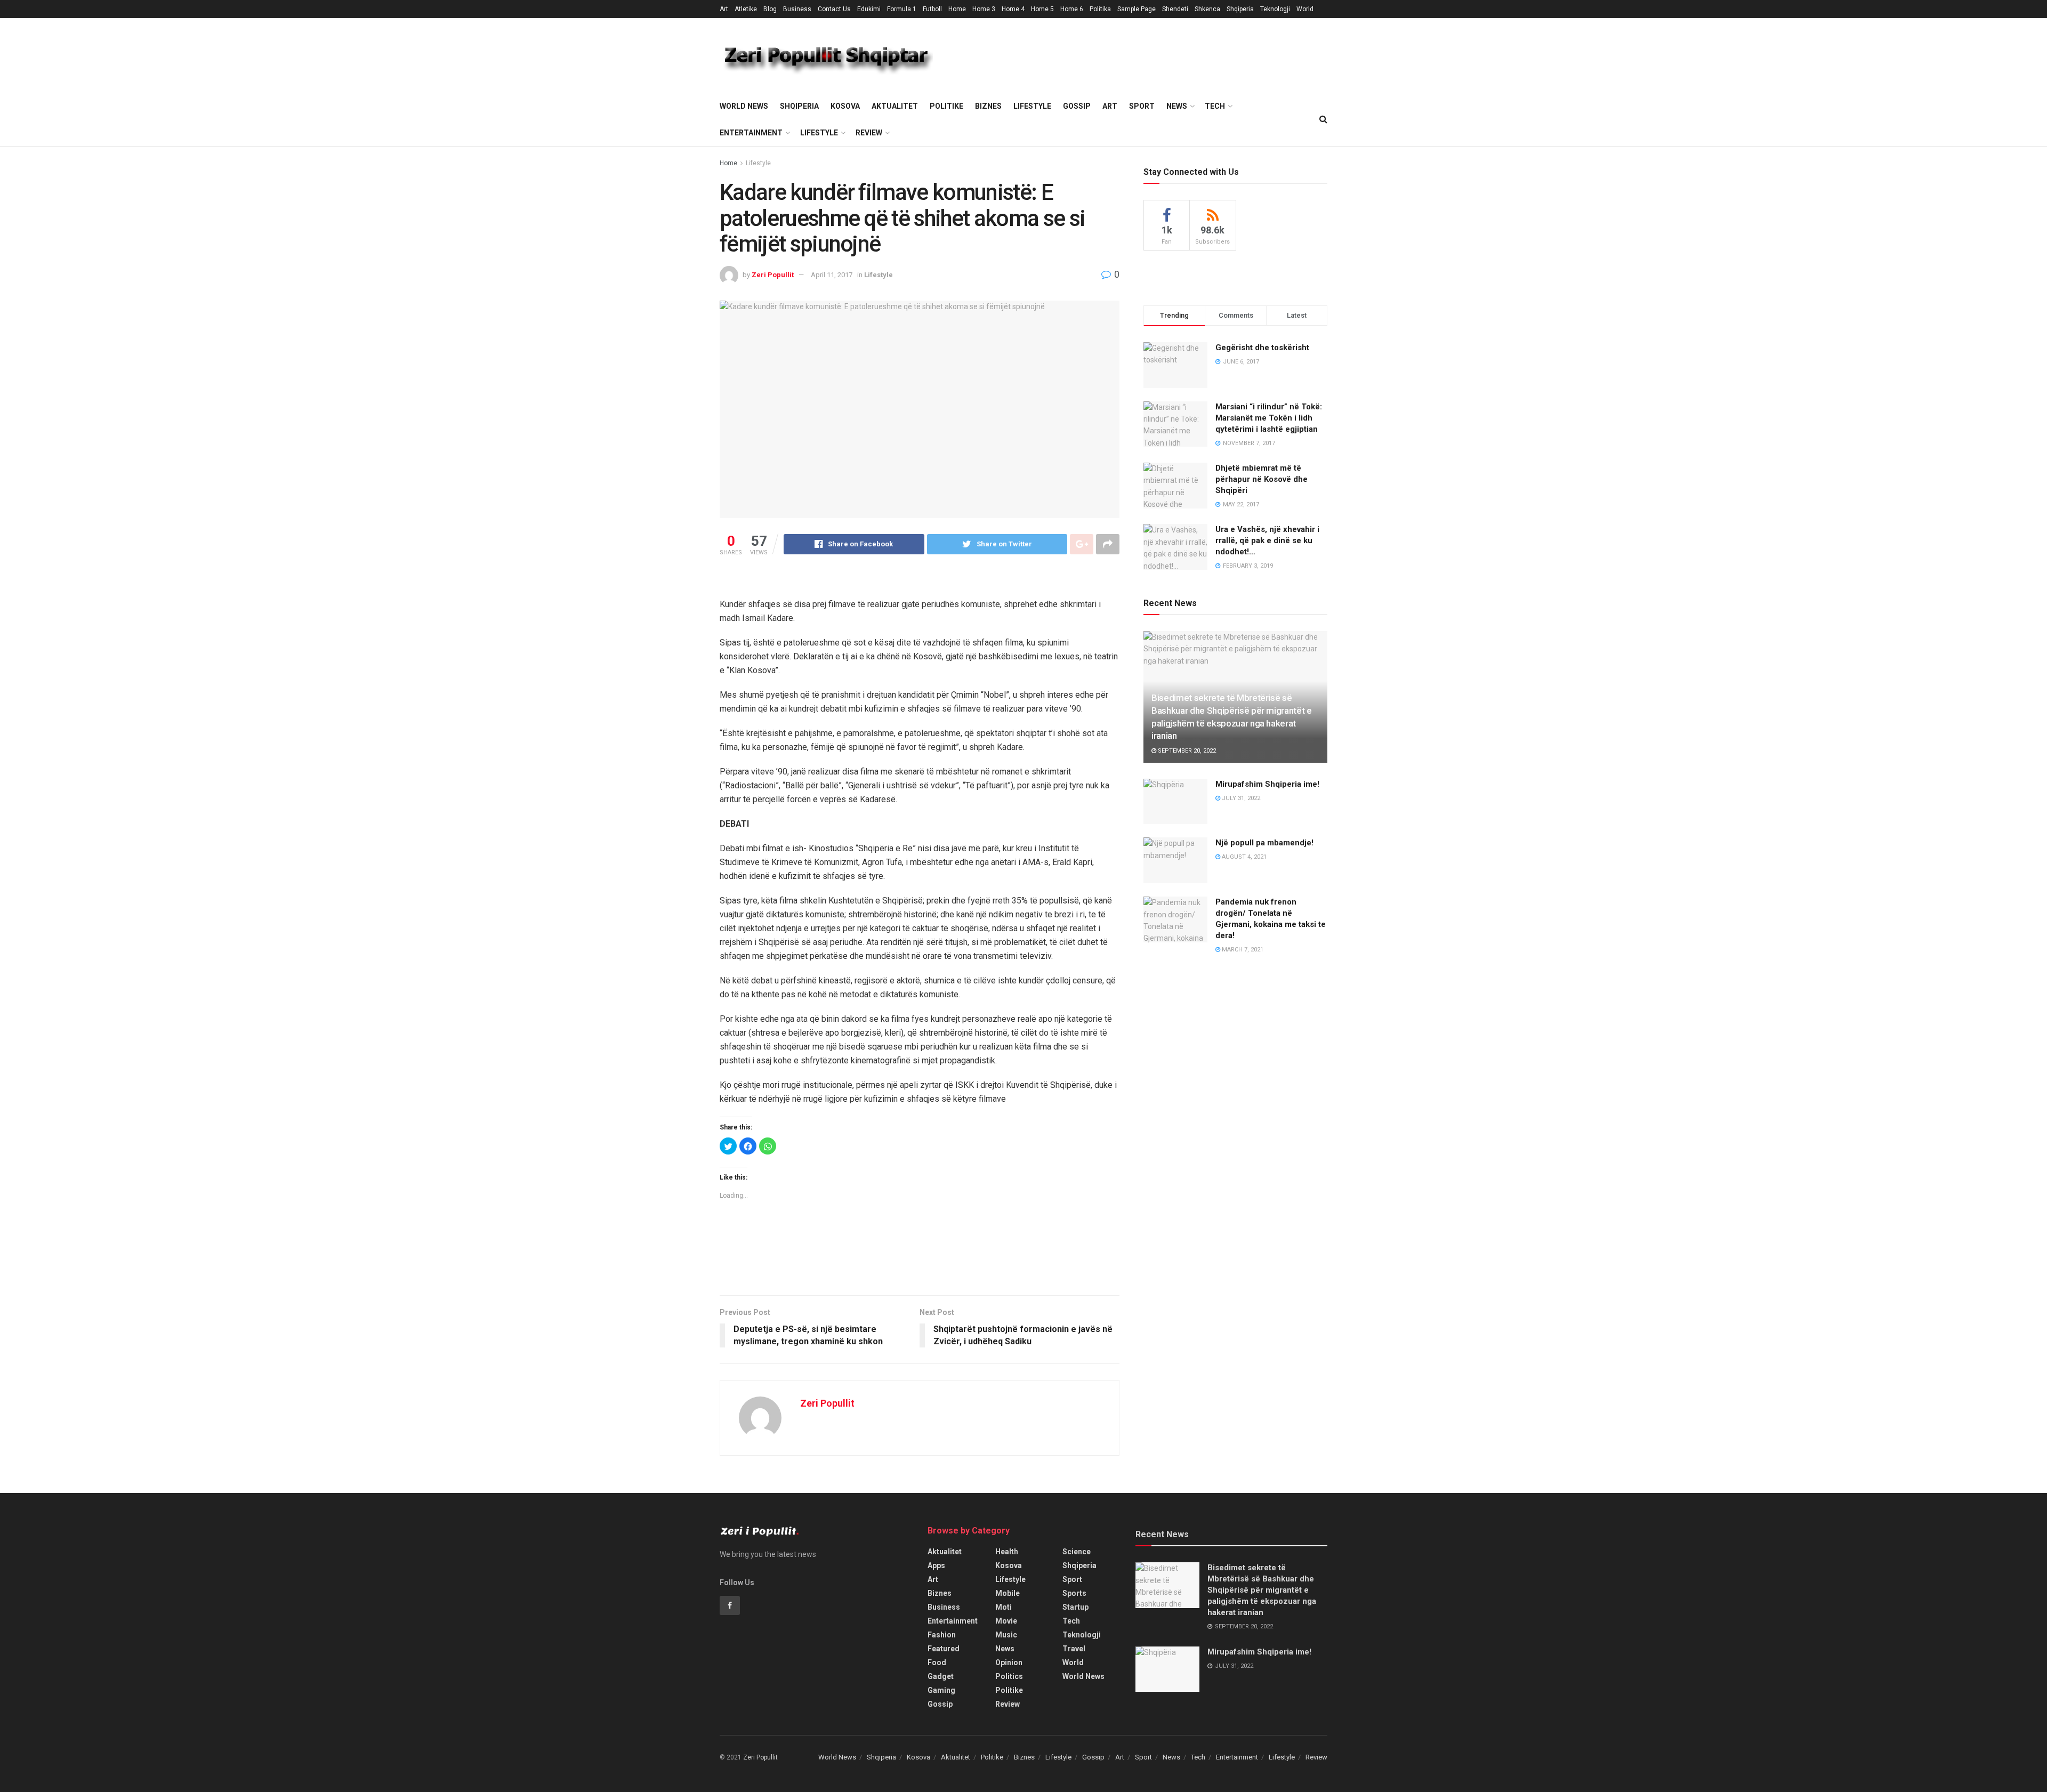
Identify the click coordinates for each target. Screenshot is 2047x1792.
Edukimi (869, 9)
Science (1077, 1552)
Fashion (942, 1635)
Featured (944, 1649)
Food (937, 1662)
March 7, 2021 (1242, 950)
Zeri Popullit (773, 275)
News (1177, 106)
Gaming (941, 1690)
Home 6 (1072, 9)
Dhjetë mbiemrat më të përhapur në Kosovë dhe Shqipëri (1262, 479)
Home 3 (984, 9)
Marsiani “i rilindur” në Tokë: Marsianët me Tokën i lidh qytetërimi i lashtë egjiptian (1269, 418)
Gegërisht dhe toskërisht (1262, 348)
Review (869, 133)
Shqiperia (1240, 9)
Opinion (1009, 1662)
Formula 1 (902, 9)
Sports (1074, 1593)
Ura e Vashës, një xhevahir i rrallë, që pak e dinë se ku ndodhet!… (1267, 540)
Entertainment (751, 133)
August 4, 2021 (1243, 857)
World (1305, 9)
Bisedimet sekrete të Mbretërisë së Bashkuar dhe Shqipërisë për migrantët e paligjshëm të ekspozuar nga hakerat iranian (1262, 1590)
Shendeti (1175, 9)
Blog (770, 9)
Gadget (941, 1676)
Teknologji (1275, 9)
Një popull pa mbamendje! (1264, 843)
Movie (1006, 1621)
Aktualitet (895, 106)
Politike (946, 106)
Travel (1074, 1649)
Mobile (1008, 1593)
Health (1007, 1552)
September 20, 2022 (1186, 751)
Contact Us (834, 9)
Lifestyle (1032, 106)
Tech (1215, 106)
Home (957, 9)
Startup (1075, 1607)
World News (744, 106)
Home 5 (1042, 9)
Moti (1004, 1607)
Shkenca (1207, 9)
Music (1006, 1635)
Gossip (1077, 106)
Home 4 (1013, 9)
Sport (1142, 106)
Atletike (746, 9)
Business (797, 9)
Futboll (932, 9)
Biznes (988, 106)
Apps (936, 1565)
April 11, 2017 (832, 275)
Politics (1009, 1676)
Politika (1100, 9)
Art (724, 9)
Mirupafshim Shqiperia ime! (1267, 784)
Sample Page (1137, 9)
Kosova (845, 106)
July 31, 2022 (1240, 798)
